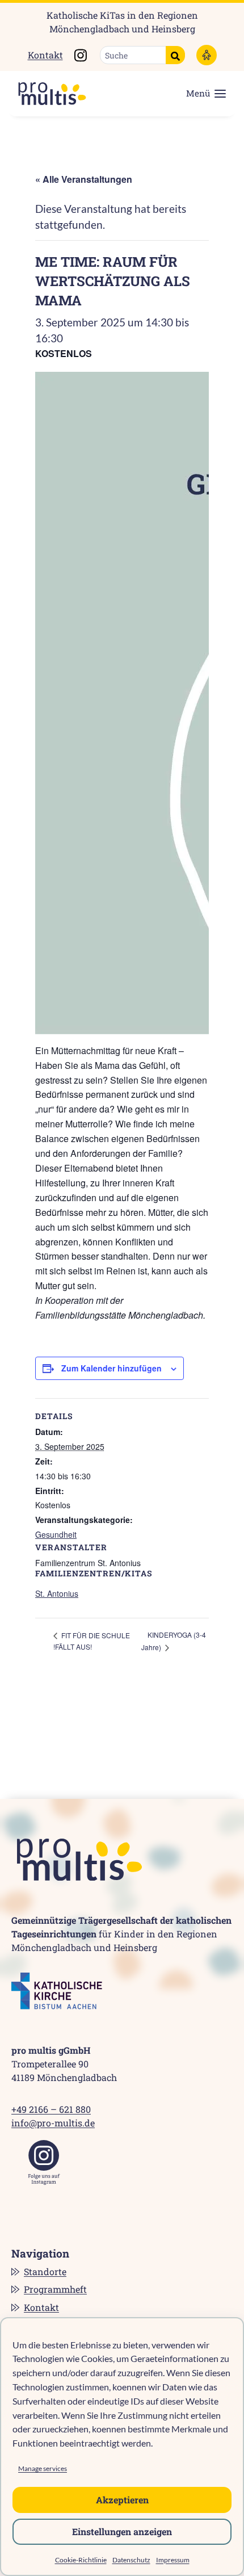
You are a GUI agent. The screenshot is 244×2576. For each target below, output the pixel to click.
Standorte (45, 2271)
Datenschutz (131, 2560)
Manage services (43, 2468)
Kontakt (45, 55)
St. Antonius (57, 1593)
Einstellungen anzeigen (122, 2531)
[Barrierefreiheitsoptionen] (207, 55)
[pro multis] (47, 94)
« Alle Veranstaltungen (84, 179)
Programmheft (55, 2289)
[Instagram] (44, 2162)
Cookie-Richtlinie (81, 2560)
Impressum (173, 2560)
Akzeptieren (122, 2500)
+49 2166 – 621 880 (51, 2109)
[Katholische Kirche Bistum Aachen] (57, 1991)
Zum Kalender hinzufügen (112, 1368)
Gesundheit (56, 1534)
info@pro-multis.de (53, 2123)
